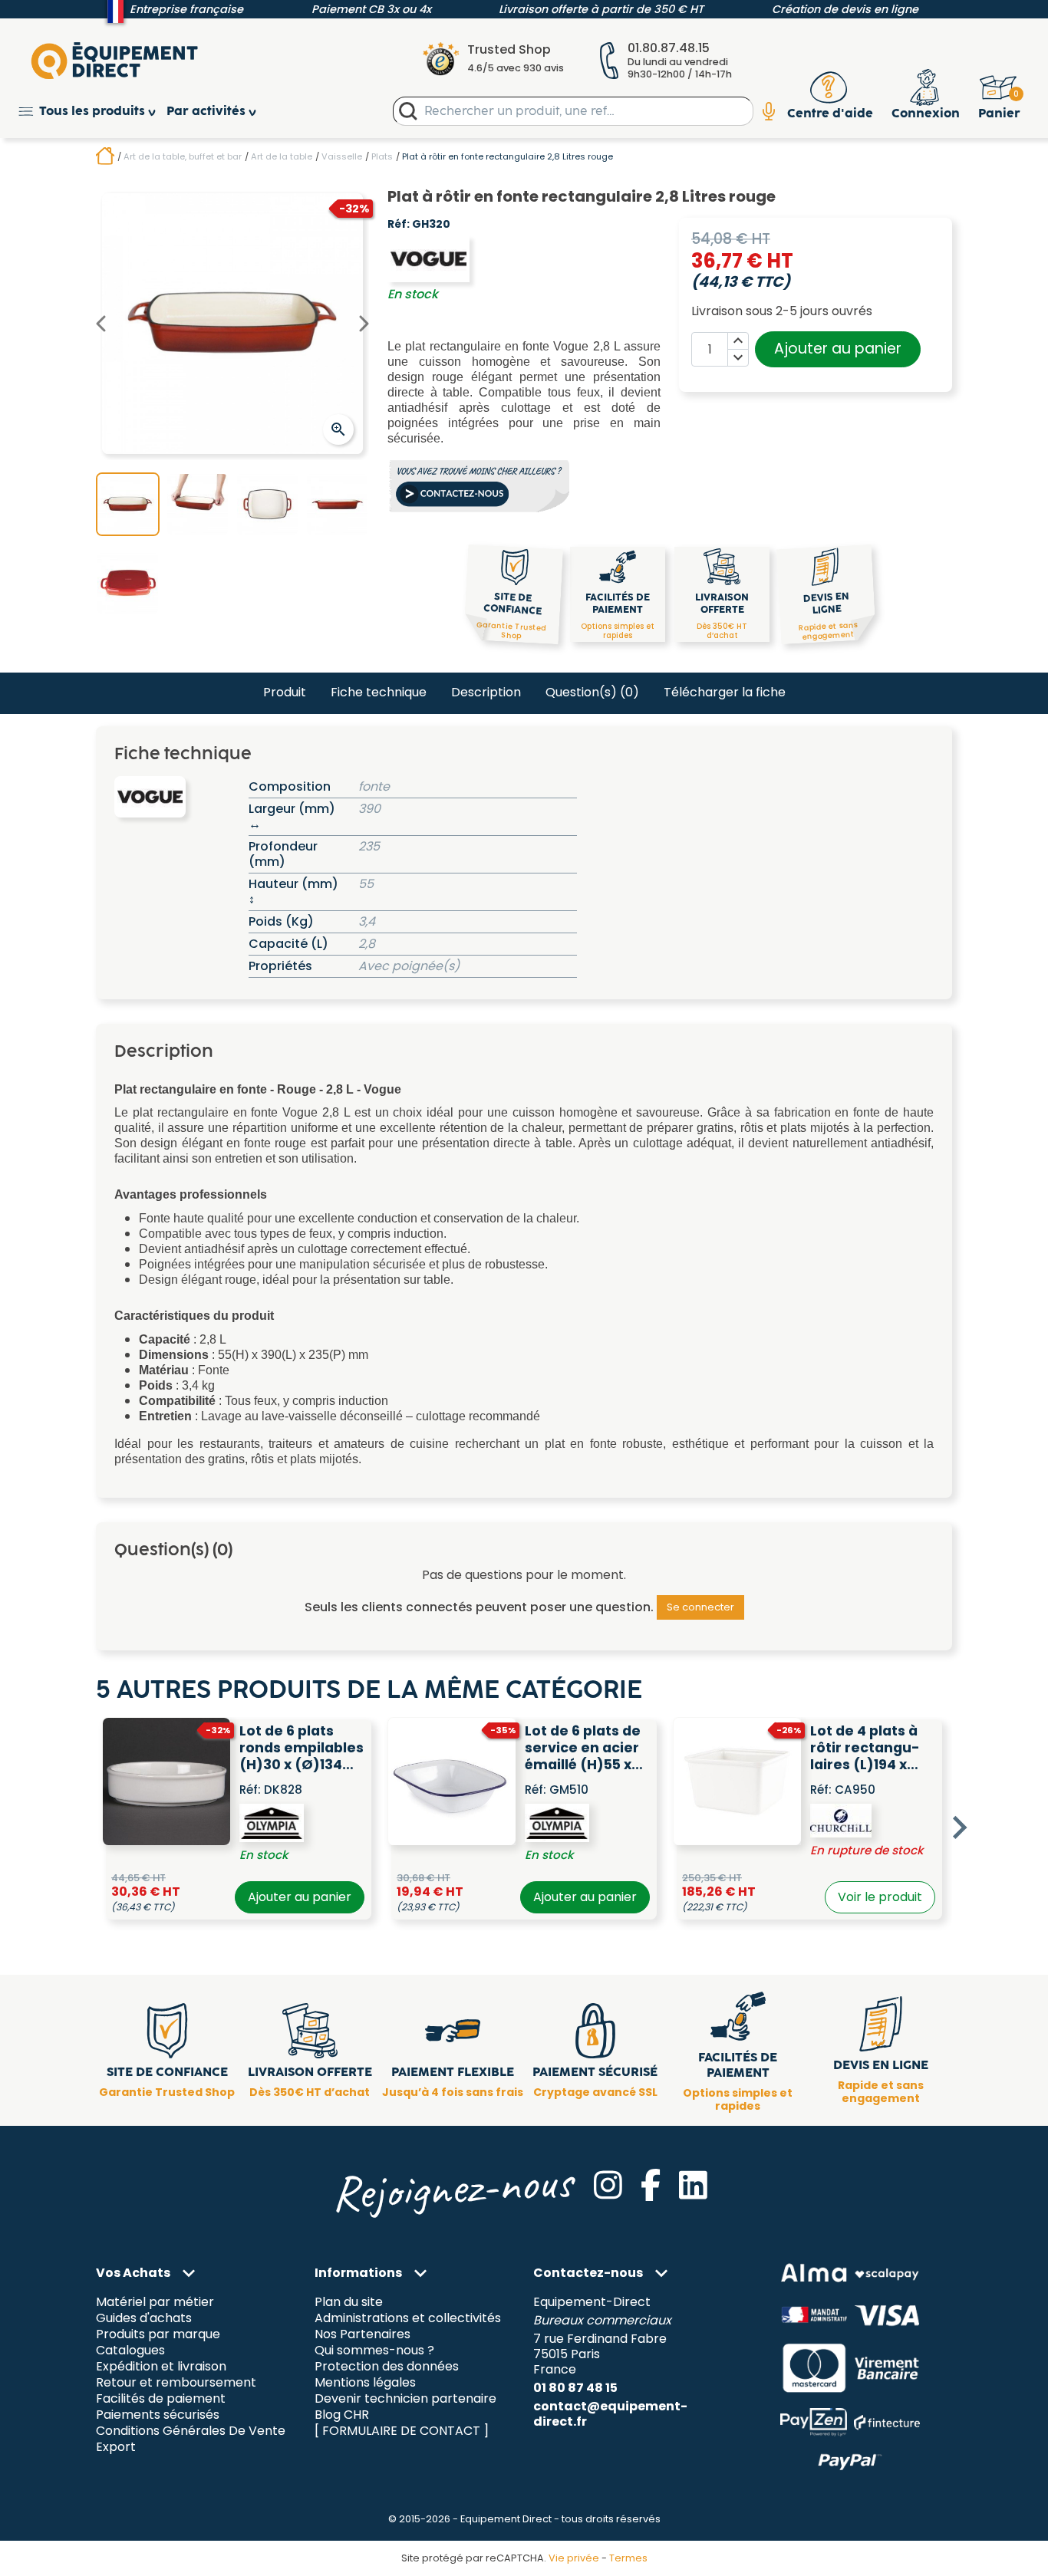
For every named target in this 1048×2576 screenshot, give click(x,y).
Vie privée (574, 2558)
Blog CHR (342, 2415)
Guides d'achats (144, 2319)
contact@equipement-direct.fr (610, 2414)
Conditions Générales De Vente (191, 2431)
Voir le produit (880, 1897)
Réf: (399, 225)
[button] (92, 112)
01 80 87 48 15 (575, 2388)
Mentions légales (365, 2383)
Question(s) (592, 692)
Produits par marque (158, 2335)
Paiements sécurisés (158, 2415)
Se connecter (700, 1607)
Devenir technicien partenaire (405, 2399)
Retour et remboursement (176, 2383)
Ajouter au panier (838, 349)
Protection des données (387, 2367)
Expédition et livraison (161, 2367)
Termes (628, 2558)
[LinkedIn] (693, 2185)
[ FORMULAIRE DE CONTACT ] (402, 2431)
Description (486, 692)
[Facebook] (651, 2185)
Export (116, 2447)
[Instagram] (608, 2185)
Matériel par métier (155, 2303)
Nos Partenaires (363, 2335)
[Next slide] (958, 1828)
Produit (285, 692)
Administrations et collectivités (408, 2319)
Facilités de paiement (161, 2399)
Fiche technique (379, 692)
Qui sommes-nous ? (374, 2351)
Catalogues (130, 2351)
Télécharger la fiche (725, 692)
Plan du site (349, 2303)
